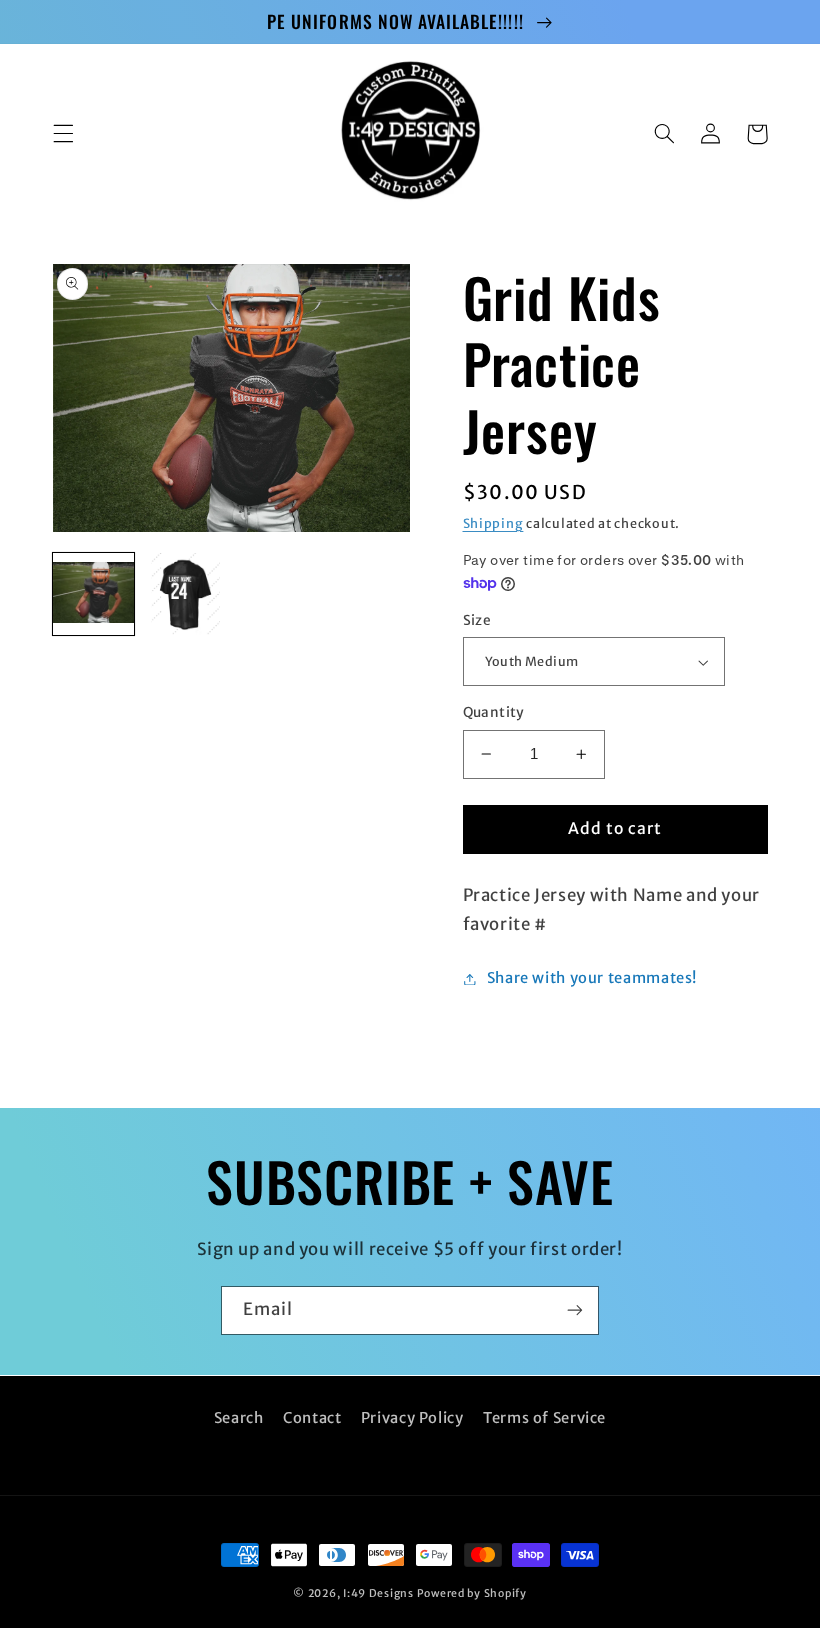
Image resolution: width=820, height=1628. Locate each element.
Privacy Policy (412, 1418)
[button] (63, 134)
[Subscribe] (575, 1310)
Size (477, 620)
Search (239, 1418)
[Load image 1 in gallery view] (94, 594)
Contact (312, 1418)
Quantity (494, 712)
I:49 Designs (378, 1593)
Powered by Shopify (472, 1593)
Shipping (493, 523)
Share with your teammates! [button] (592, 978)
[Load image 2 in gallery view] (186, 594)
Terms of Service (544, 1418)
